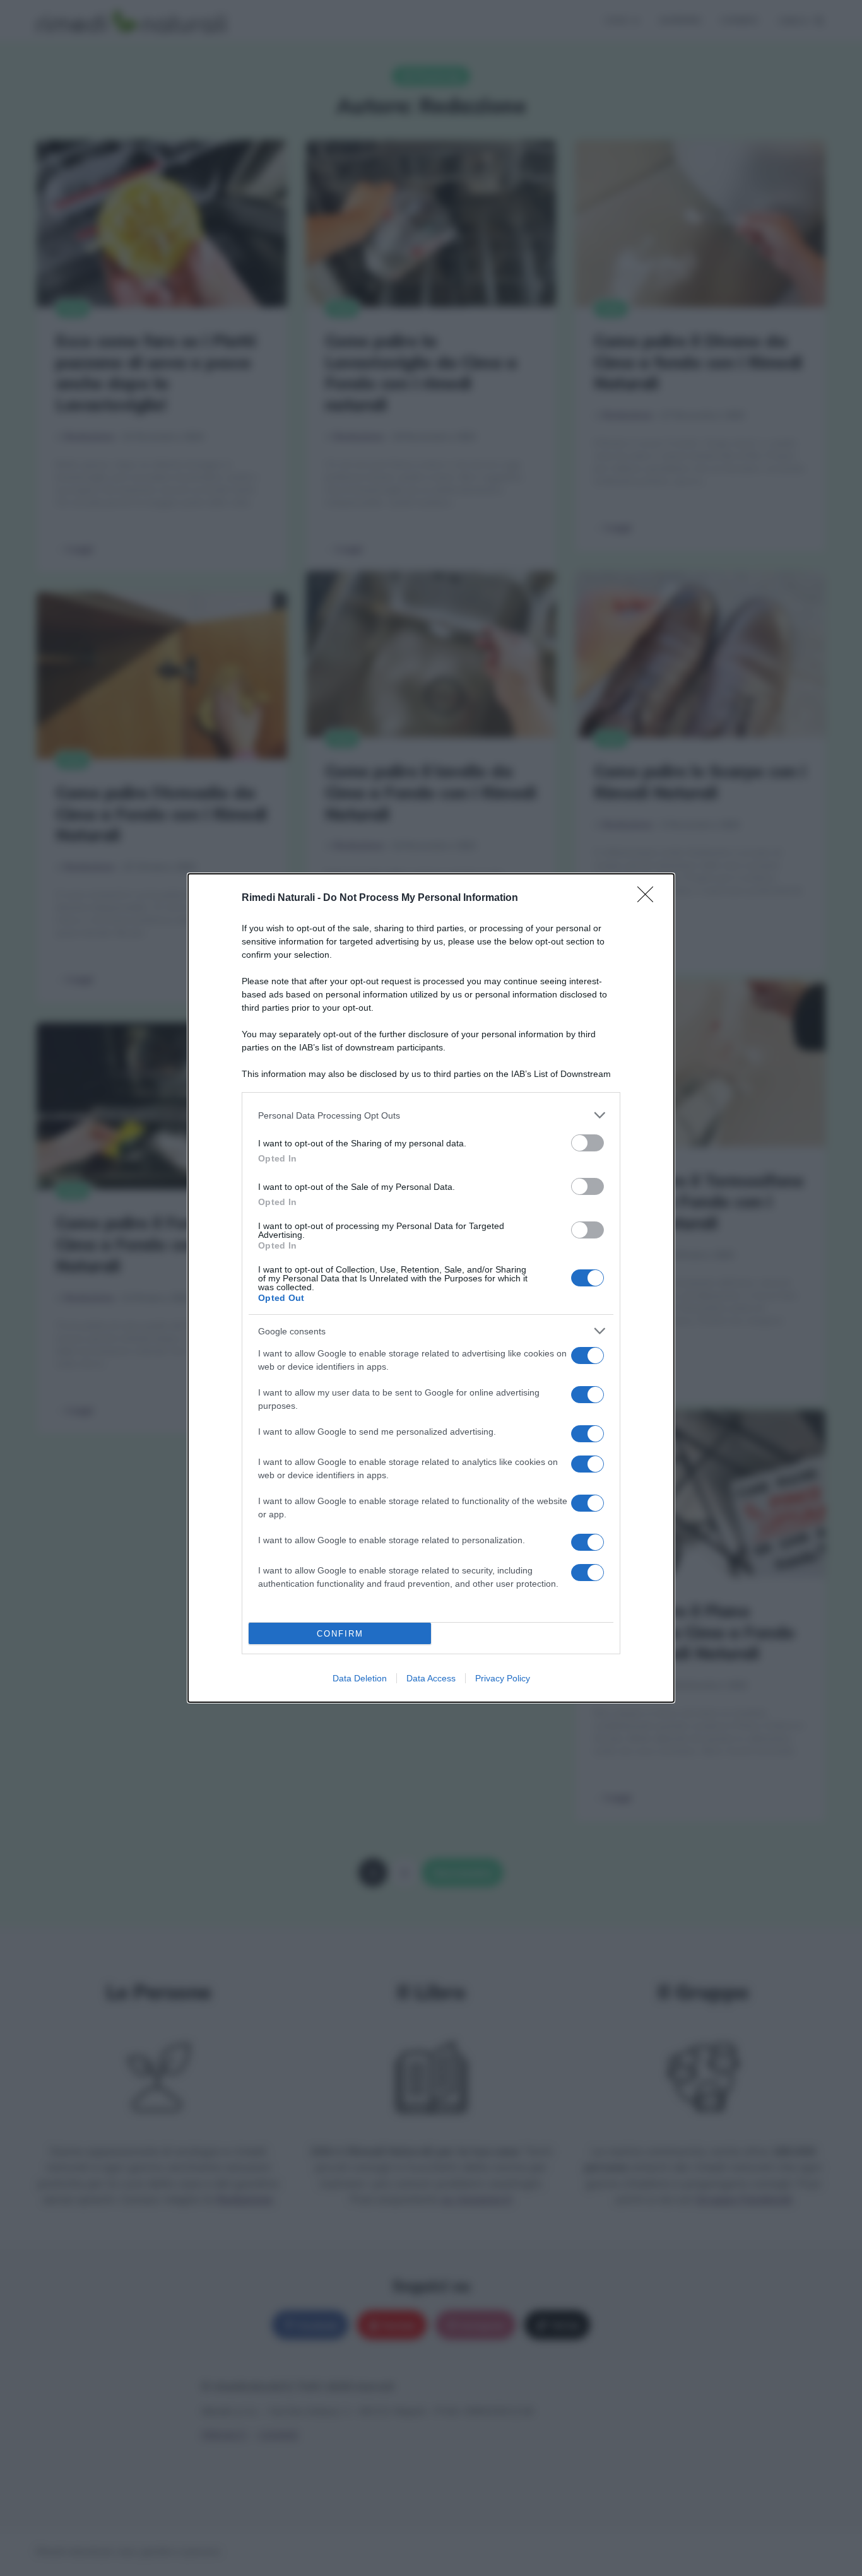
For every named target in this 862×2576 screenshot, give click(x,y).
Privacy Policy (503, 1678)
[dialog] (431, 1288)
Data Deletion (360, 1678)
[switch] (587, 1143)
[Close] (649, 898)
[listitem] (431, 1115)
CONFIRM (340, 1634)
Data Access (431, 1678)
